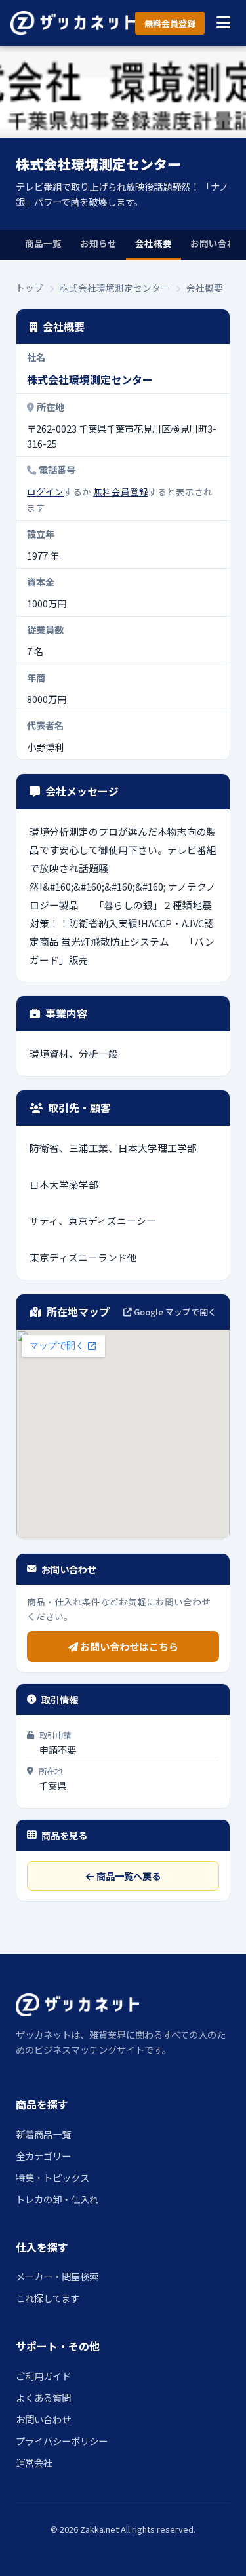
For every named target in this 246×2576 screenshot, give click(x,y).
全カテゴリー (43, 2156)
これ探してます (48, 2298)
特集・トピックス (52, 2177)
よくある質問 (43, 2397)
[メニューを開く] (223, 23)
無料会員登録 (170, 23)
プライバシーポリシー (62, 2441)
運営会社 (34, 2462)
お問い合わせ (43, 2419)
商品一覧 (43, 243)
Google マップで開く (174, 1312)
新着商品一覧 (43, 2134)
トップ (30, 288)
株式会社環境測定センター (115, 288)
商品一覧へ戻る (128, 1876)
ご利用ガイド (43, 2376)
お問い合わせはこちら (128, 1646)
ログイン (45, 491)
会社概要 (154, 243)
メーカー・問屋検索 (57, 2276)
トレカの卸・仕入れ (57, 2199)
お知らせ (98, 243)
